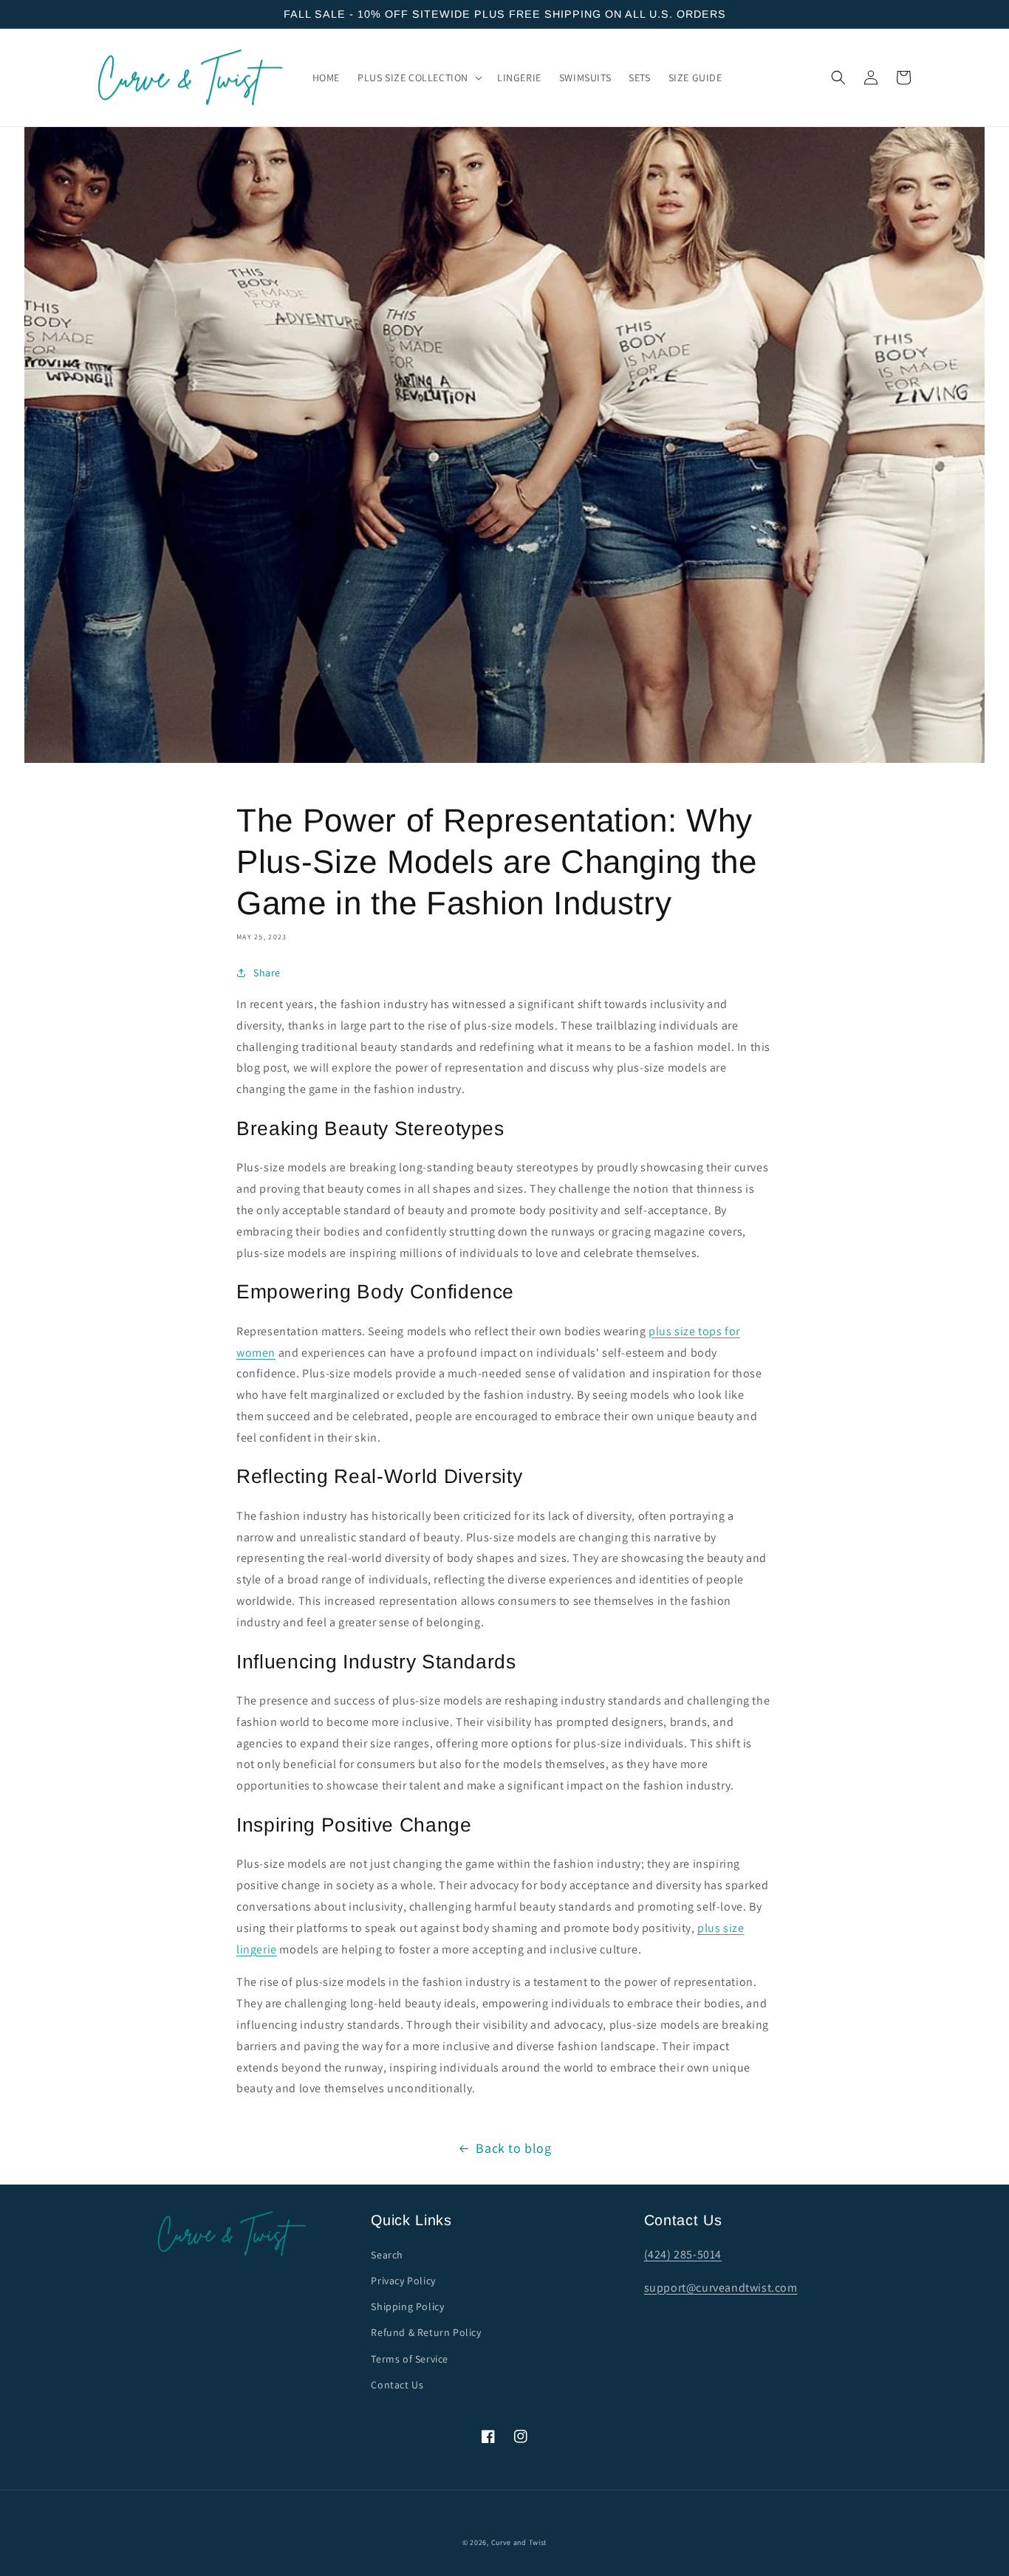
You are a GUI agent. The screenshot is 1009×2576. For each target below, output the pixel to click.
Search (387, 2255)
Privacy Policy (403, 2281)
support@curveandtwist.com (721, 2288)
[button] (418, 78)
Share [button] (267, 973)
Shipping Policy (407, 2306)
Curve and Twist (519, 2542)
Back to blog (513, 2148)
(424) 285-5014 (683, 2254)
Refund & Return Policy (426, 2332)
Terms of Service (410, 2359)
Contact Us (397, 2385)
